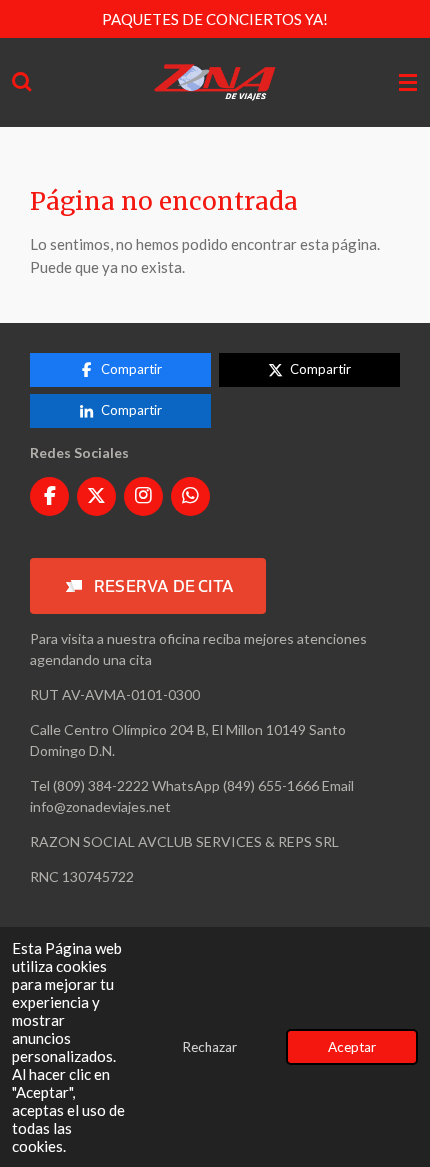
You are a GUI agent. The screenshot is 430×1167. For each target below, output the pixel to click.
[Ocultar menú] (408, 83)
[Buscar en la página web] (22, 83)
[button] (148, 586)
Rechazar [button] (209, 1047)
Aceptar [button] (352, 1047)
